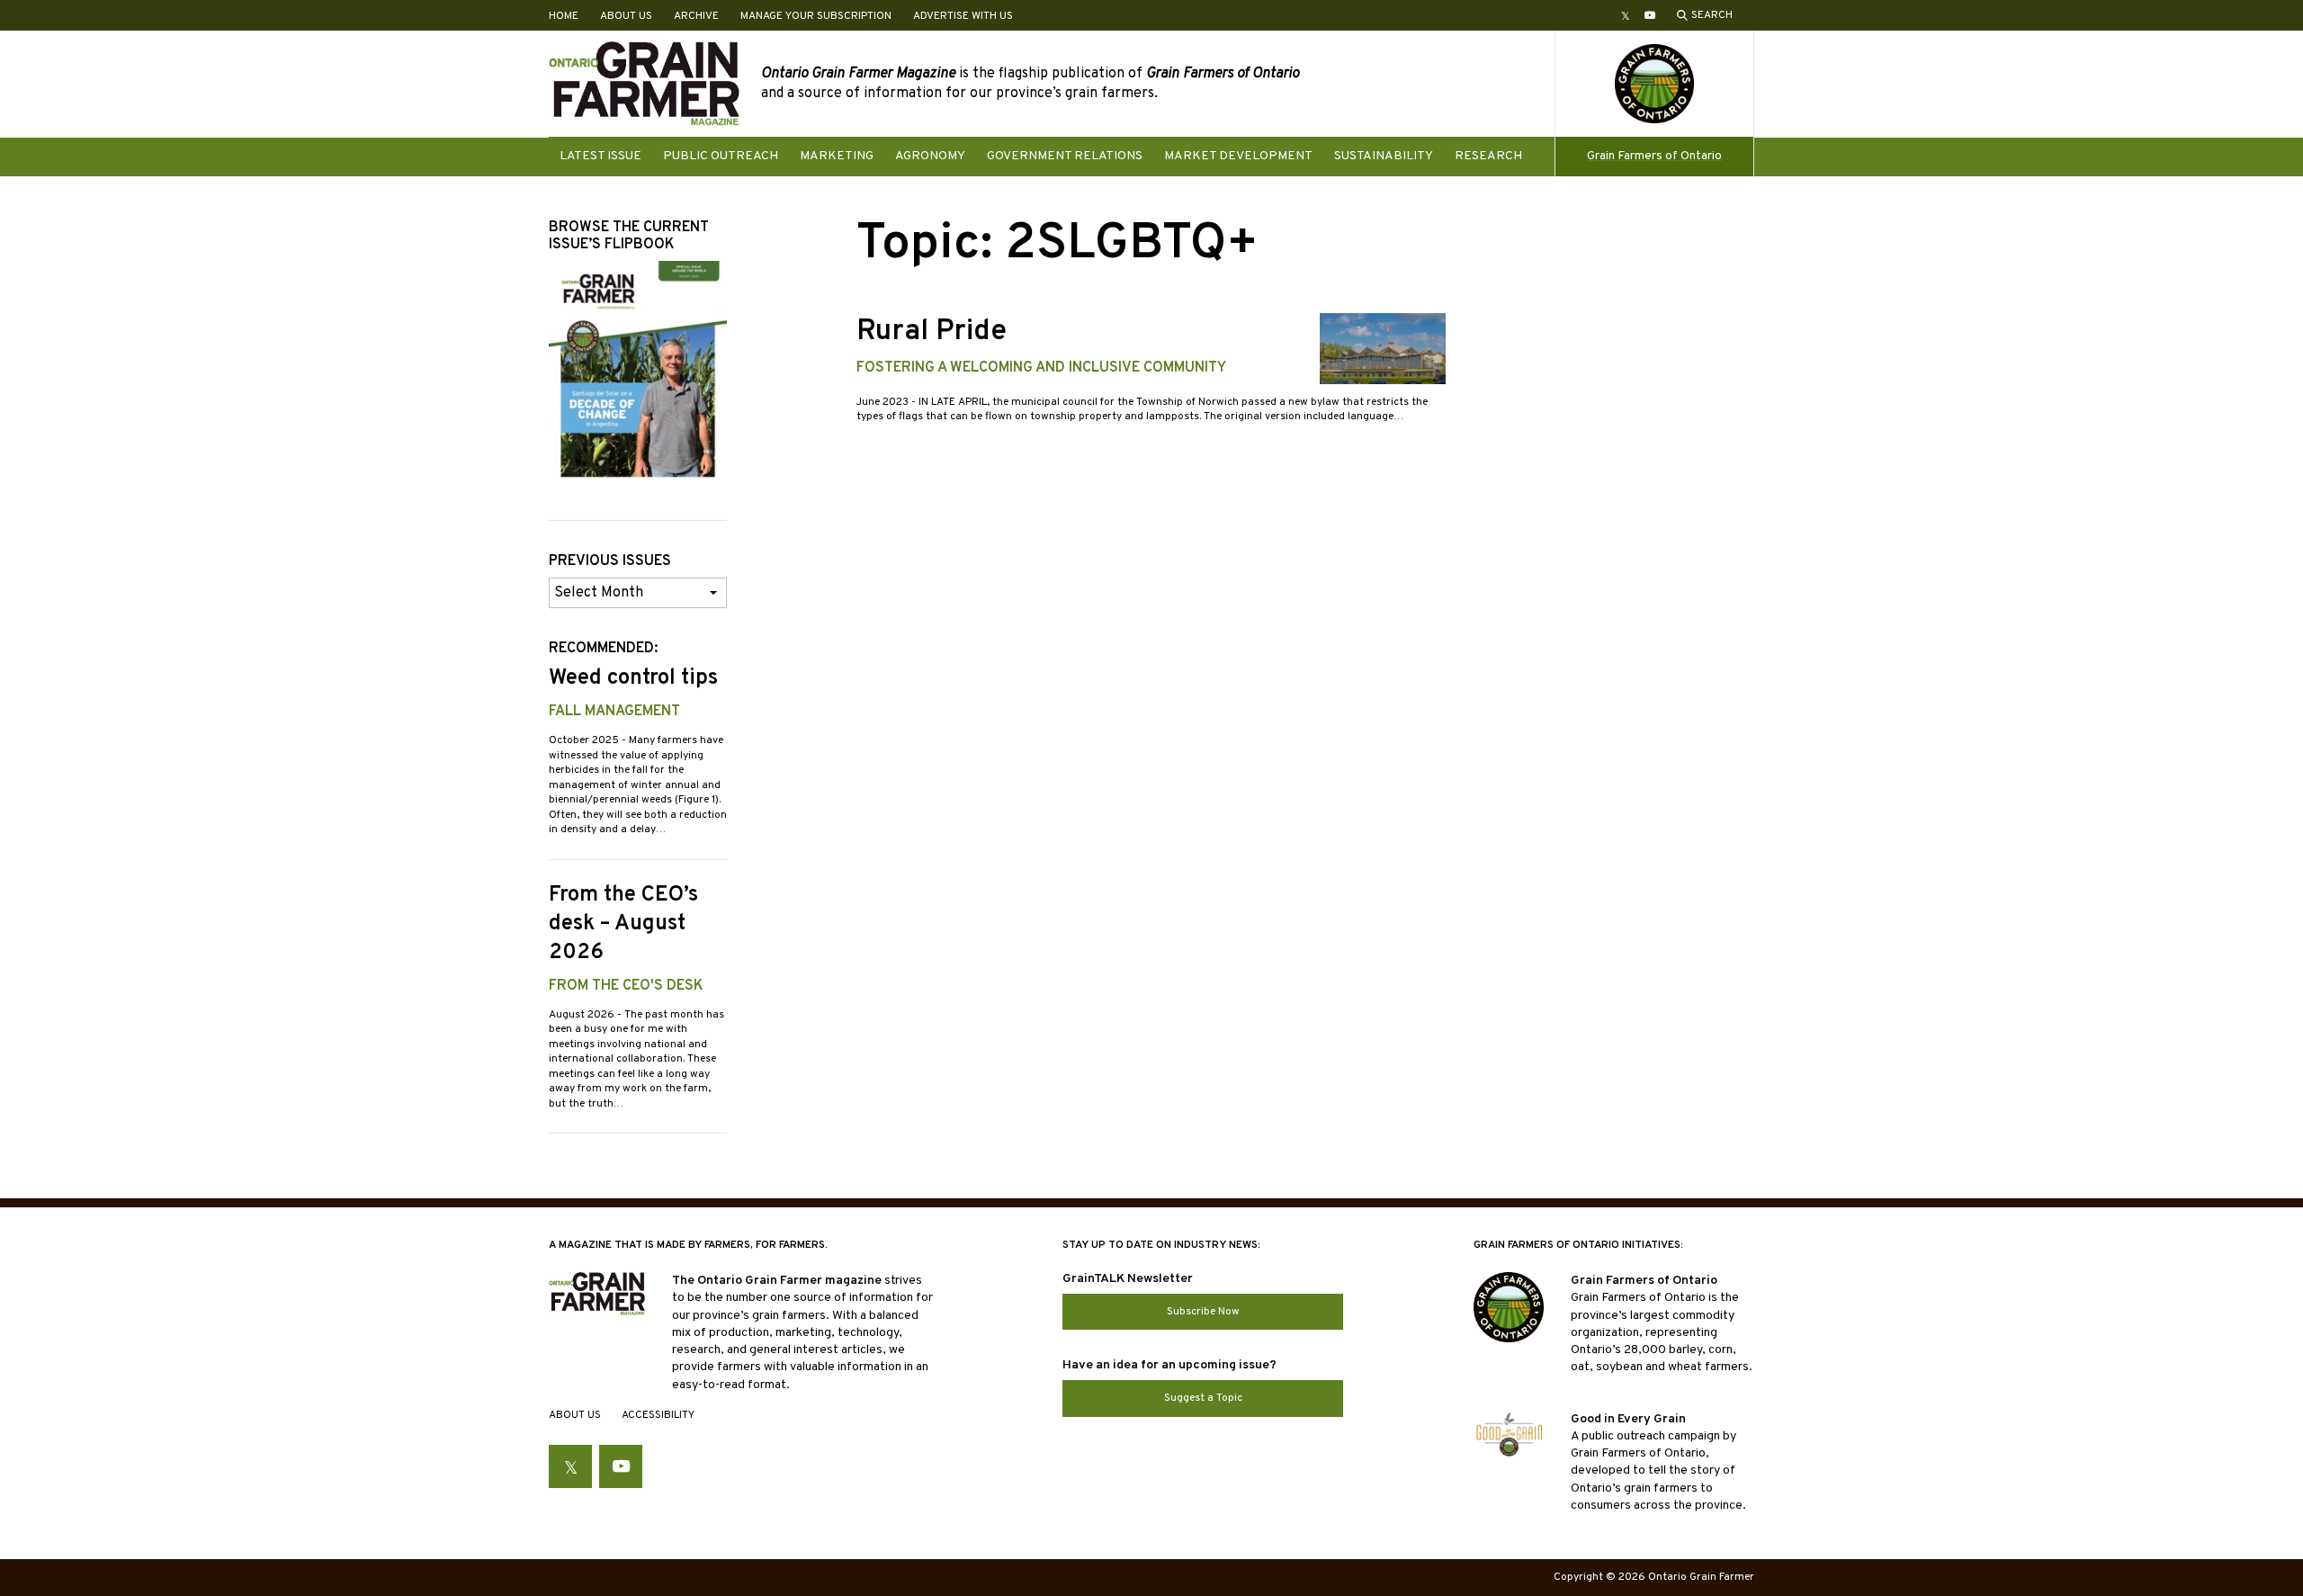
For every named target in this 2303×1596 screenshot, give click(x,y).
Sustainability (1384, 156)
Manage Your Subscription (816, 16)
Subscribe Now (1203, 1312)
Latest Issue (600, 156)
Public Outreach (721, 156)
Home (564, 16)
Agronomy (930, 156)
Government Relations (1065, 156)
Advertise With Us (963, 16)
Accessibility (658, 1415)
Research (1488, 156)
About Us (626, 16)
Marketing (837, 156)
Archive (696, 16)
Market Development (1238, 156)
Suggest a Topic (1203, 1398)
